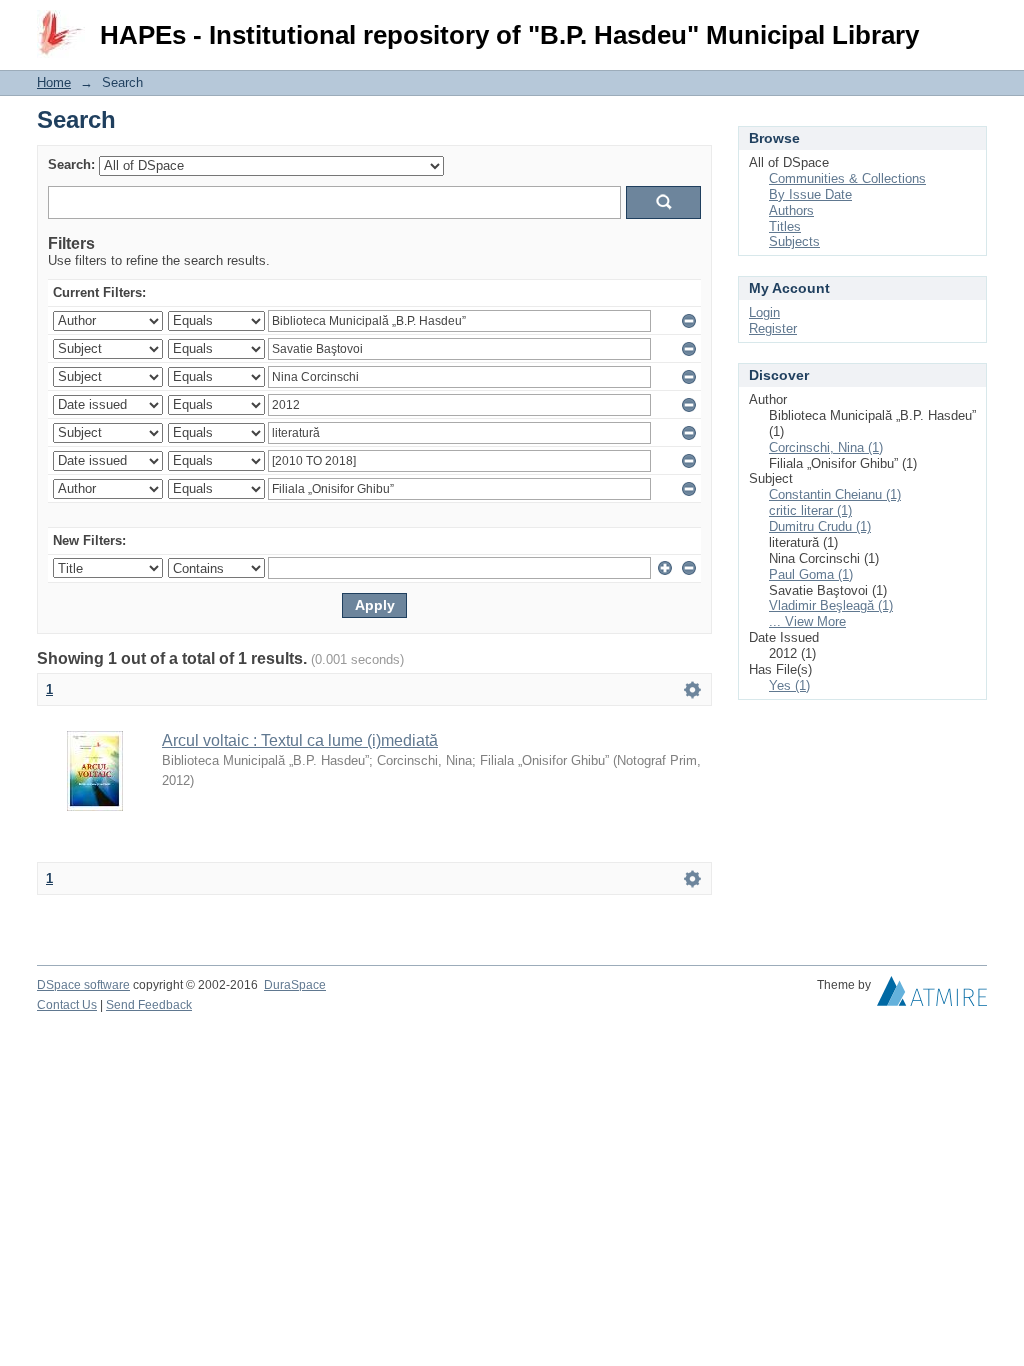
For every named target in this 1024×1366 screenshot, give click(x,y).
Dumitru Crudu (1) (820, 526)
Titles (785, 226)
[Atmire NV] (932, 996)
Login (971, 24)
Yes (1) (789, 685)
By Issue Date (810, 194)
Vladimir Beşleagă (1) (831, 605)
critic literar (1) (810, 510)
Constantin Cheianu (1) (835, 494)
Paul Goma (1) (811, 574)
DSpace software (83, 985)
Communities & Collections (847, 178)
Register (773, 328)
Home (54, 82)
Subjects (794, 241)
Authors (791, 210)
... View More (807, 621)
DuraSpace (295, 985)
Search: (71, 164)
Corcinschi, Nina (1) (826, 447)
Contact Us (67, 1005)
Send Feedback (149, 1005)
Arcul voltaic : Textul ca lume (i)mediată (300, 740)
